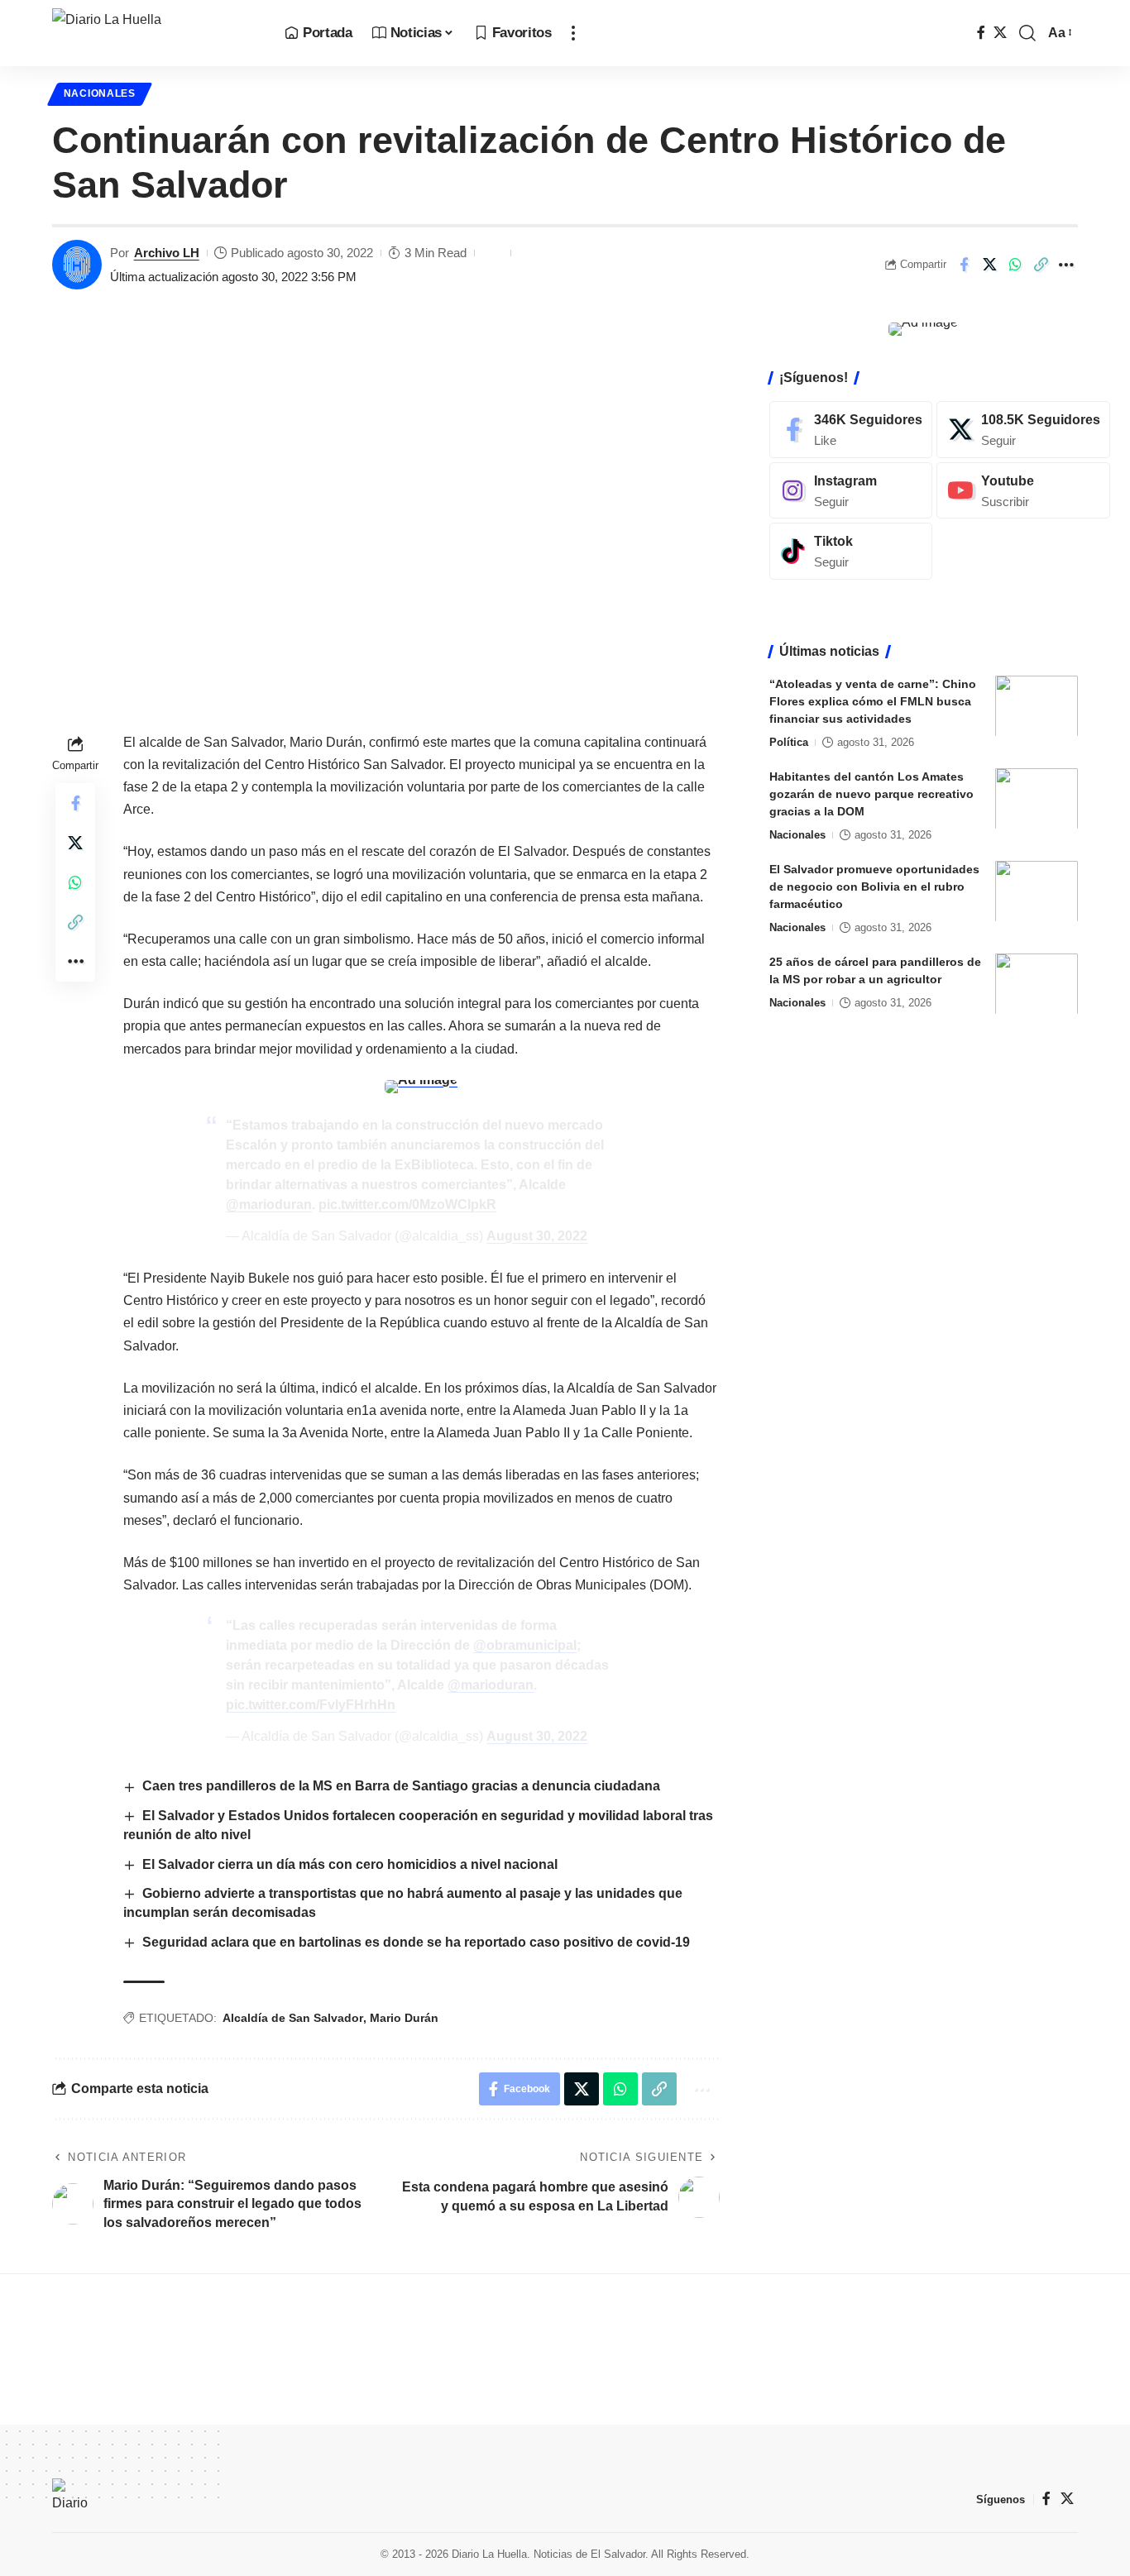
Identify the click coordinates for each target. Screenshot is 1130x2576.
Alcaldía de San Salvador (293, 2018)
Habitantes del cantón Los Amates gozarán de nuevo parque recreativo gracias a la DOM (871, 793)
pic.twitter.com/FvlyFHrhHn (311, 1705)
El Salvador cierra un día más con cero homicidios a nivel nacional (350, 1864)
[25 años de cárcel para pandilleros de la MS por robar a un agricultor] (1037, 984)
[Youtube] (1023, 490)
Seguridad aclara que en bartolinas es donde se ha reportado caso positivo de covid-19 (416, 1942)
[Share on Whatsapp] (1015, 265)
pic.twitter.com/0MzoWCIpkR (407, 1204)
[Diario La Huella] (155, 33)
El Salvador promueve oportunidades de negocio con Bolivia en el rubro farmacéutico (874, 886)
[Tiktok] (851, 551)
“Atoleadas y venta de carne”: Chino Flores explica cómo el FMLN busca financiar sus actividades (873, 700)
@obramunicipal (525, 1645)
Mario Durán (404, 2018)
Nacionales (100, 93)
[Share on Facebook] (964, 265)
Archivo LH (167, 253)
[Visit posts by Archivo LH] (77, 265)
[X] (1000, 33)
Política (789, 741)
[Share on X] (989, 265)
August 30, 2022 (537, 1236)
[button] (573, 33)
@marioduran (269, 1204)
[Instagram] (851, 490)
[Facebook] (981, 33)
